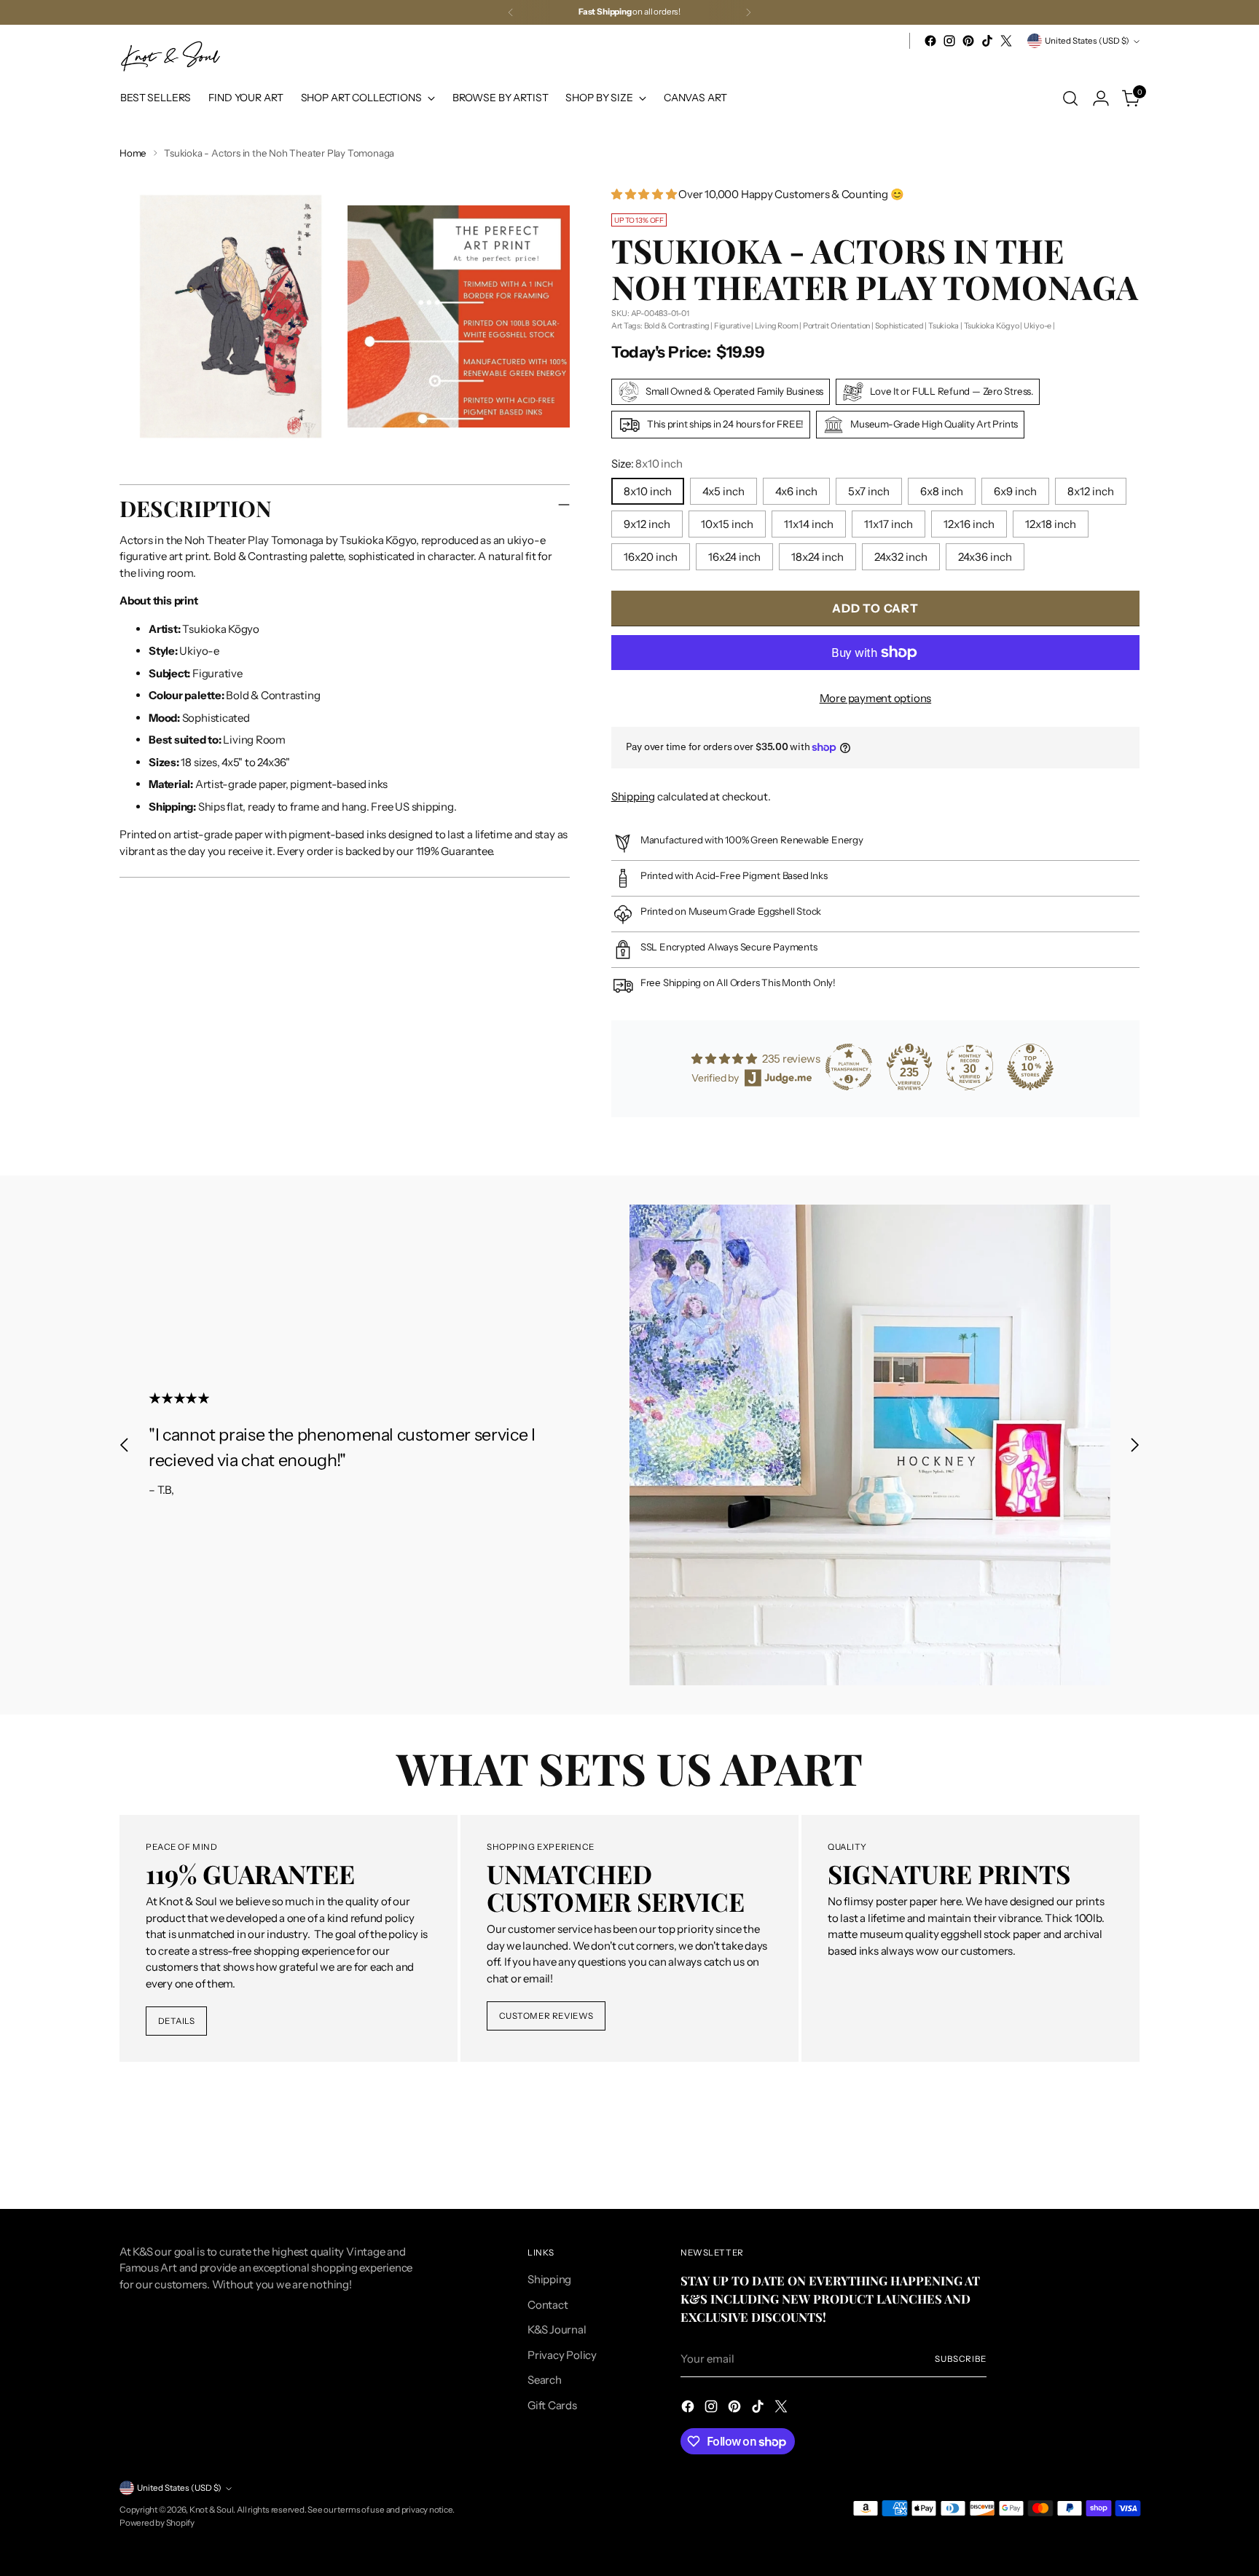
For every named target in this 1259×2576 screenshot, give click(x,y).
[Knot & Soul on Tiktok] (987, 41)
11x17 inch (889, 524)
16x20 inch (651, 557)
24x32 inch (901, 557)
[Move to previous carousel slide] (125, 1445)
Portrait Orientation (837, 326)
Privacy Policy (562, 2355)
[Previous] (511, 12)
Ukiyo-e (1038, 326)
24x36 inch (985, 557)
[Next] (748, 12)
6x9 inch (1015, 491)
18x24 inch (817, 557)
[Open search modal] (1070, 98)
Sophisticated (899, 326)
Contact (548, 2305)
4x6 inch (796, 491)
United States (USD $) (1087, 41)
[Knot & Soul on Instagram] (949, 41)
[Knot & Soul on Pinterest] (968, 41)
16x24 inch (734, 557)
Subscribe (961, 2359)
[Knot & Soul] (170, 56)
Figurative (732, 326)
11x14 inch (809, 524)
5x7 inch (869, 491)
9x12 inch (647, 524)
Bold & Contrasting (677, 326)
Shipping (633, 796)
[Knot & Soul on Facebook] (930, 41)
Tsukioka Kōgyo (992, 326)
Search (545, 2380)
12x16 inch (969, 524)
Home (133, 153)
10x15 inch (727, 524)
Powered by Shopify (157, 2523)
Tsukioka (944, 326)
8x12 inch (1091, 491)
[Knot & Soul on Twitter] (1006, 41)
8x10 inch (648, 491)
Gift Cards (552, 2405)
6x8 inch (942, 491)
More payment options (876, 698)
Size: (647, 464)
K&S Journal (557, 2329)
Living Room (777, 326)
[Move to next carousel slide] (1134, 1445)
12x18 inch (1051, 524)
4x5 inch (723, 491)
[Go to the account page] (1101, 98)
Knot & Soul (212, 2510)
